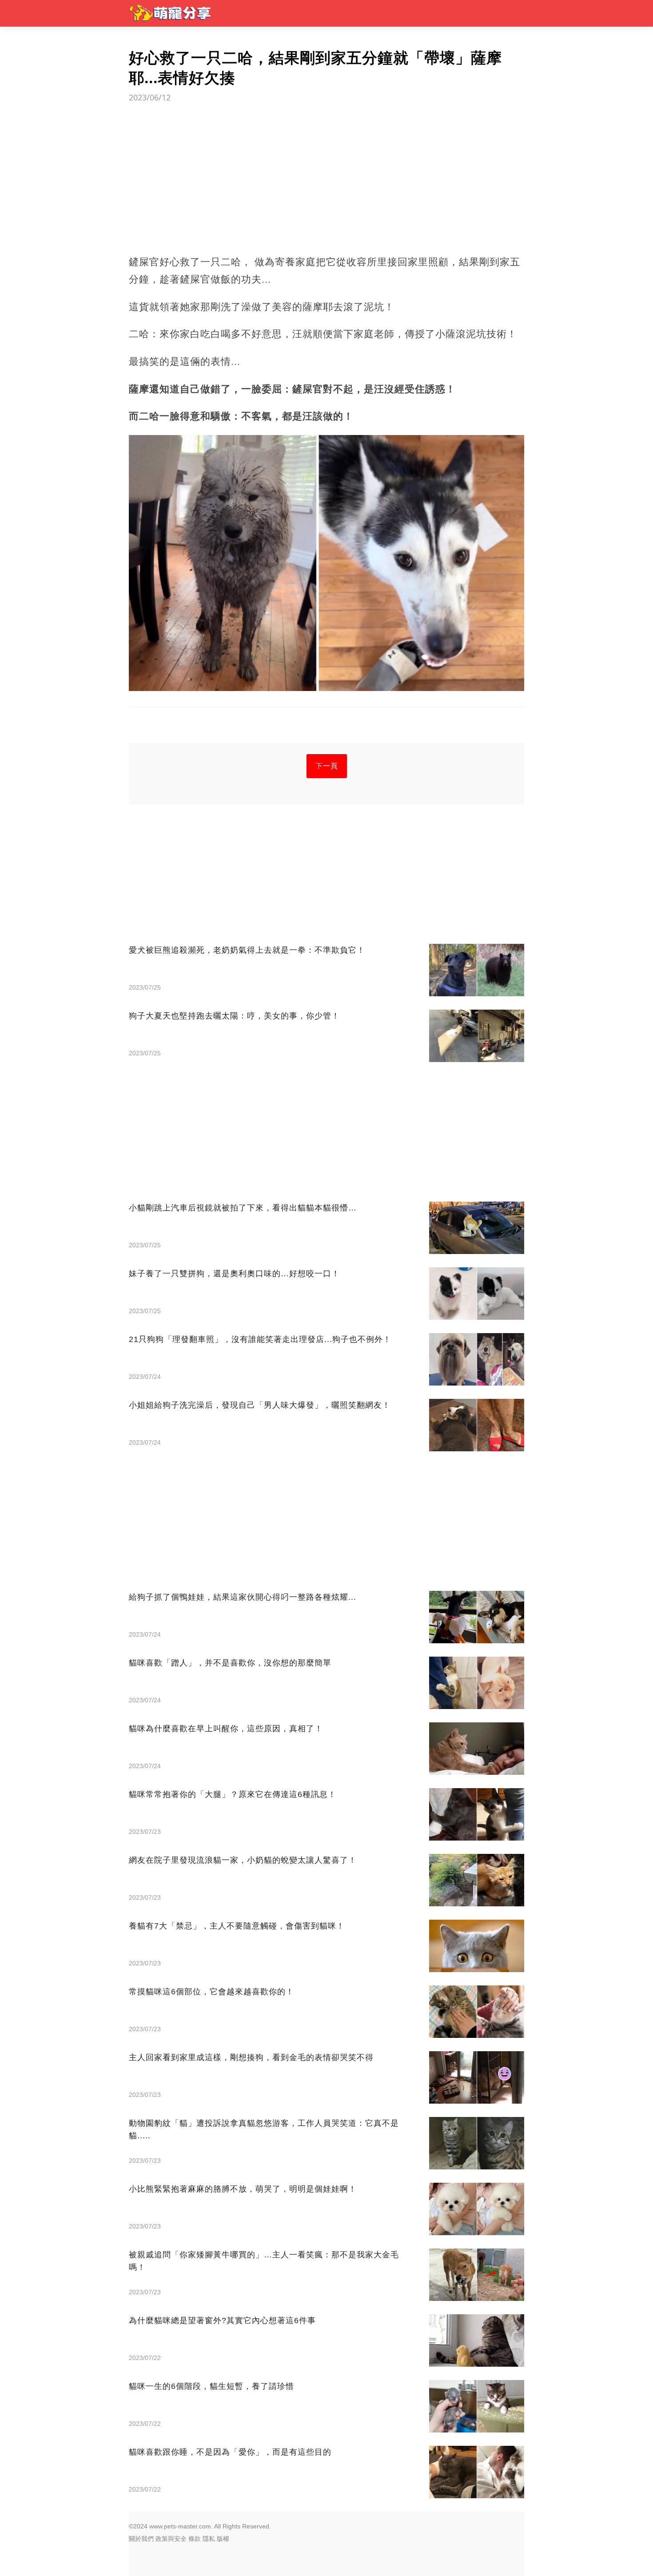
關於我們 (141, 2539)
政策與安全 (171, 2539)
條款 (195, 2539)
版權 (223, 2539)
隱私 (209, 2539)
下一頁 (327, 766)
